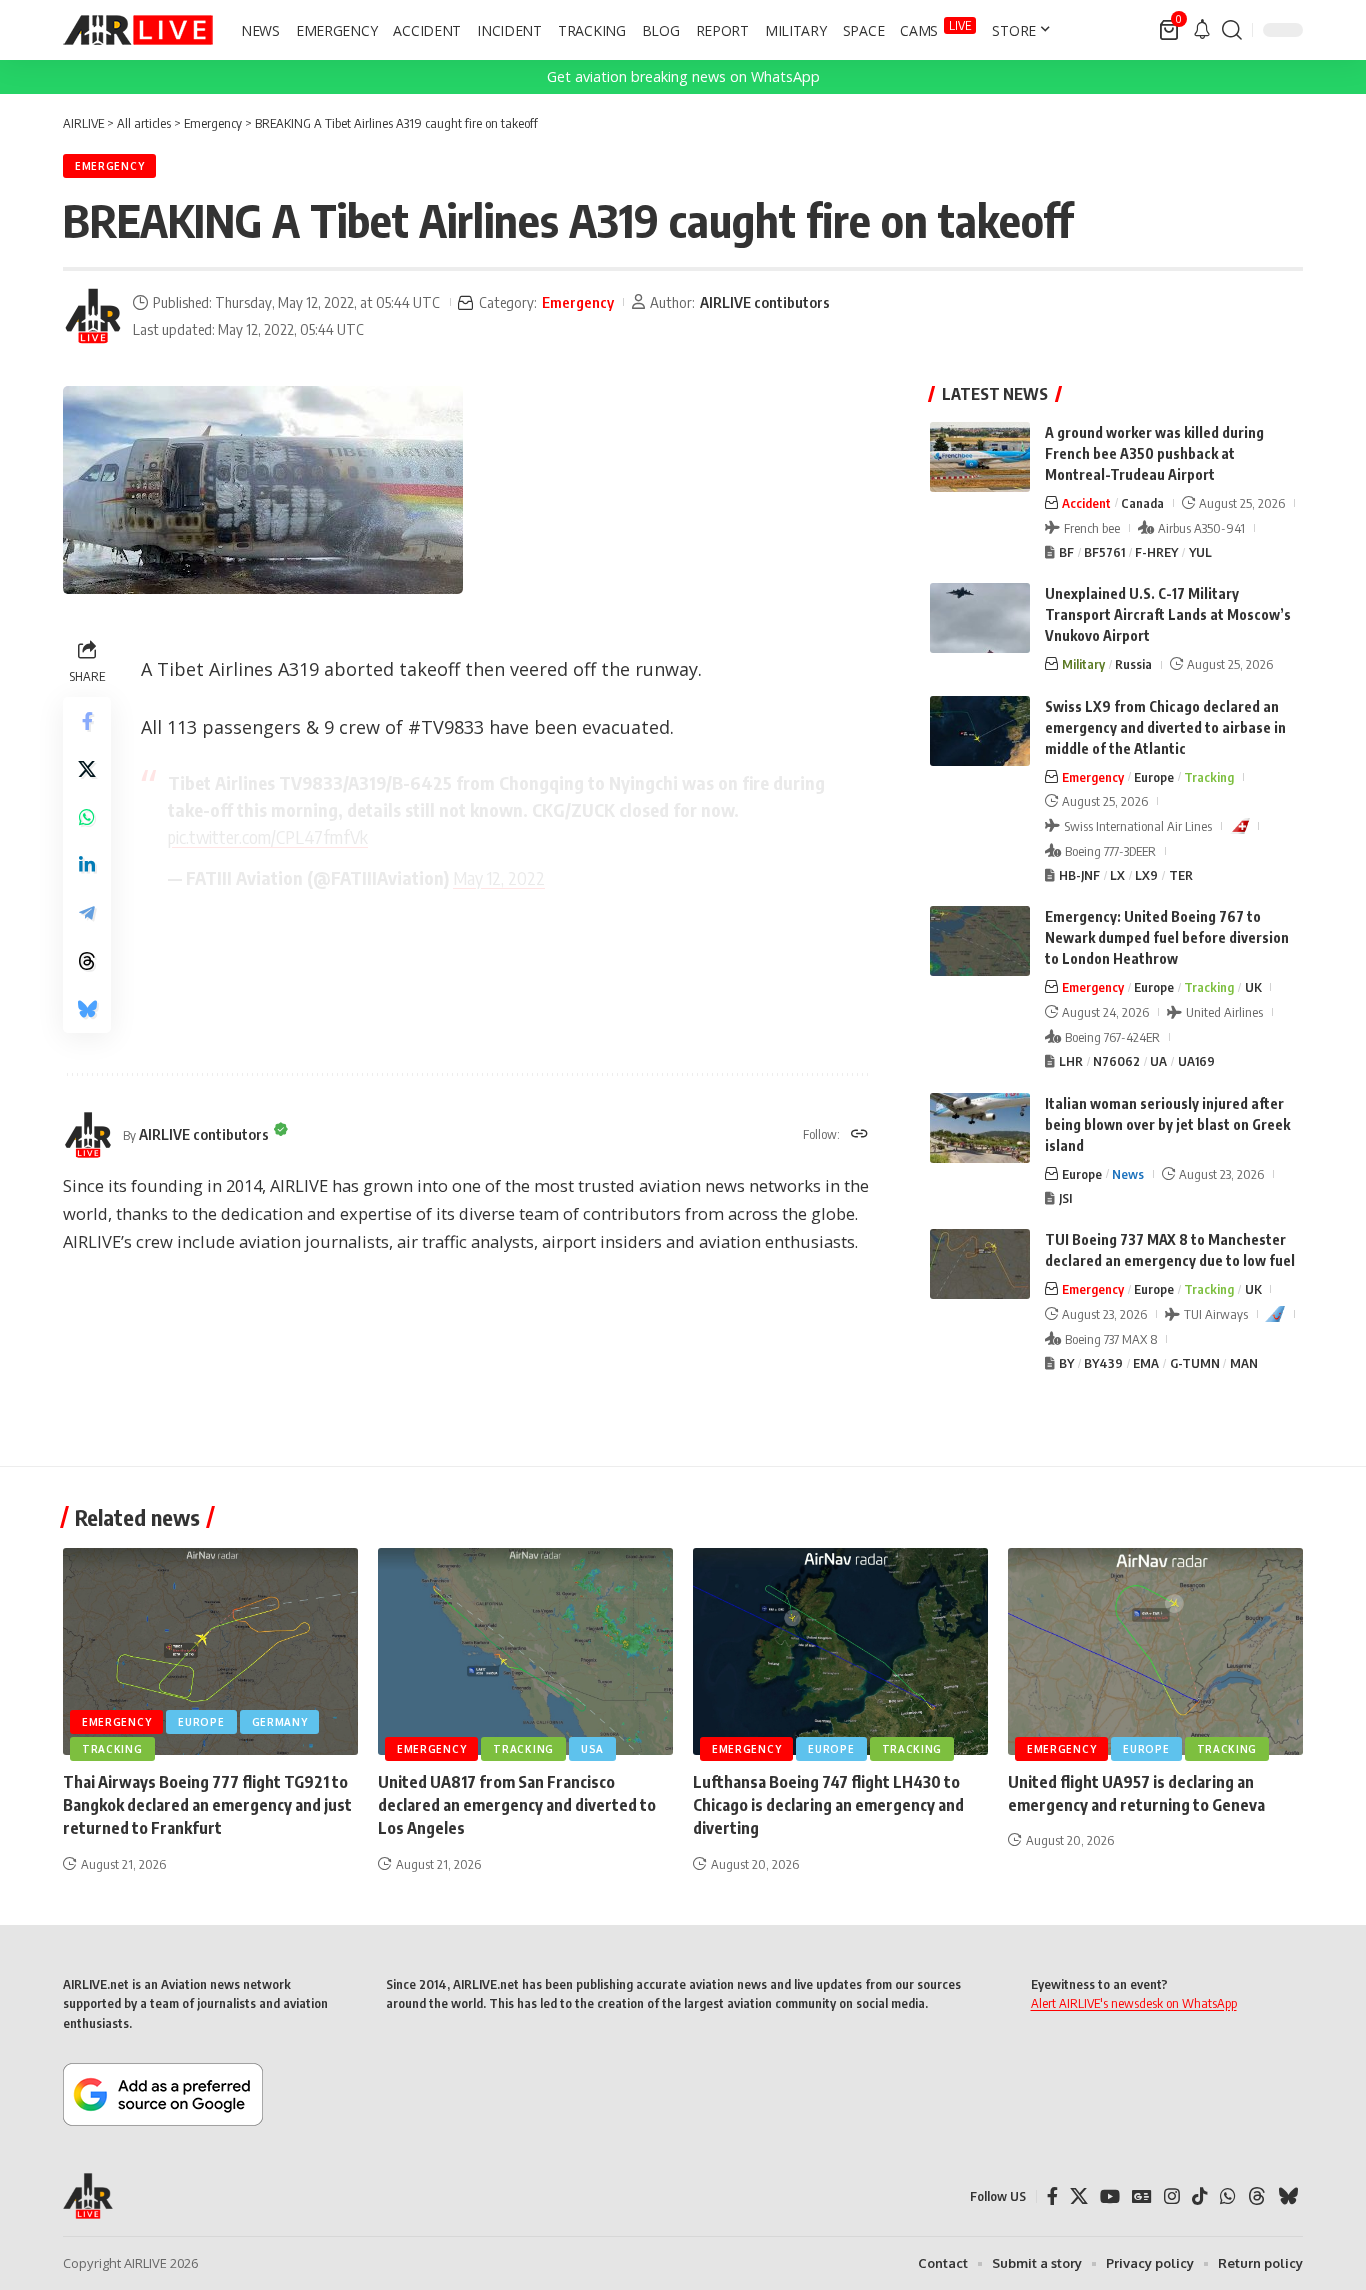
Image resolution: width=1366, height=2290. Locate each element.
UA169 (1196, 1061)
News (1128, 1174)
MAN (1244, 1363)
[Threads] (1257, 2196)
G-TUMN (1195, 1363)
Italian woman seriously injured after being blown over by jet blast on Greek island (1167, 1124)
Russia (1133, 664)
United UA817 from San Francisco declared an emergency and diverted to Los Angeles (517, 1805)
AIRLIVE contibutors (765, 302)
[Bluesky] (1288, 2196)
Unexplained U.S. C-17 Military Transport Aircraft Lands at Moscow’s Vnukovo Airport (1168, 614)
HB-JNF (1079, 875)
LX (1117, 875)
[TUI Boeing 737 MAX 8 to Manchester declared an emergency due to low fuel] (980, 1264)
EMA (1146, 1363)
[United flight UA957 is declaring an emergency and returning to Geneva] (1155, 1651)
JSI (1065, 1198)
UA (1158, 1061)
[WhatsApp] (1228, 2196)
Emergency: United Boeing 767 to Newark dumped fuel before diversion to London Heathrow (1167, 937)
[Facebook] (1052, 2196)
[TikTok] (1200, 2196)
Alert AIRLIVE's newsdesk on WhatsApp (1134, 2003)
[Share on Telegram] (87, 913)
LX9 (1146, 875)
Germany (280, 1722)
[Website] (859, 1135)
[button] (1232, 30)
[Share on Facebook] (87, 721)
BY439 (1103, 1363)
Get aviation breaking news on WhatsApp (683, 76)
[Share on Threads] (87, 961)
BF (1066, 552)
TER (1181, 875)
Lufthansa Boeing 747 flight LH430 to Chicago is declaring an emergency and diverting (828, 1805)
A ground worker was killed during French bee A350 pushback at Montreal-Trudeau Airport (1154, 453)
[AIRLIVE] (138, 30)
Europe (1154, 777)
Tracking (1209, 777)
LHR (1071, 1061)
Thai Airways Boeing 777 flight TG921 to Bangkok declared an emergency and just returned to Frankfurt (207, 1805)
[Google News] (1142, 2196)
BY (1066, 1363)
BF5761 (1104, 552)
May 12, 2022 (499, 877)
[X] (1079, 2196)
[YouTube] (1110, 2196)
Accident (1086, 503)
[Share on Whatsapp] (87, 817)
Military (1083, 664)
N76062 (1116, 1061)
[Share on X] (87, 769)
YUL (1200, 552)
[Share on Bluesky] (87, 1009)
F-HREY (1156, 552)
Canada (1142, 503)
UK (1253, 987)
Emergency (109, 166)
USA (592, 1749)
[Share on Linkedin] (87, 865)
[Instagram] (1172, 2196)
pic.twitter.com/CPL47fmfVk (268, 836)
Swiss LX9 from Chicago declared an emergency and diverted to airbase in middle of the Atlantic (1165, 727)
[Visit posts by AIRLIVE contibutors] (93, 316)
